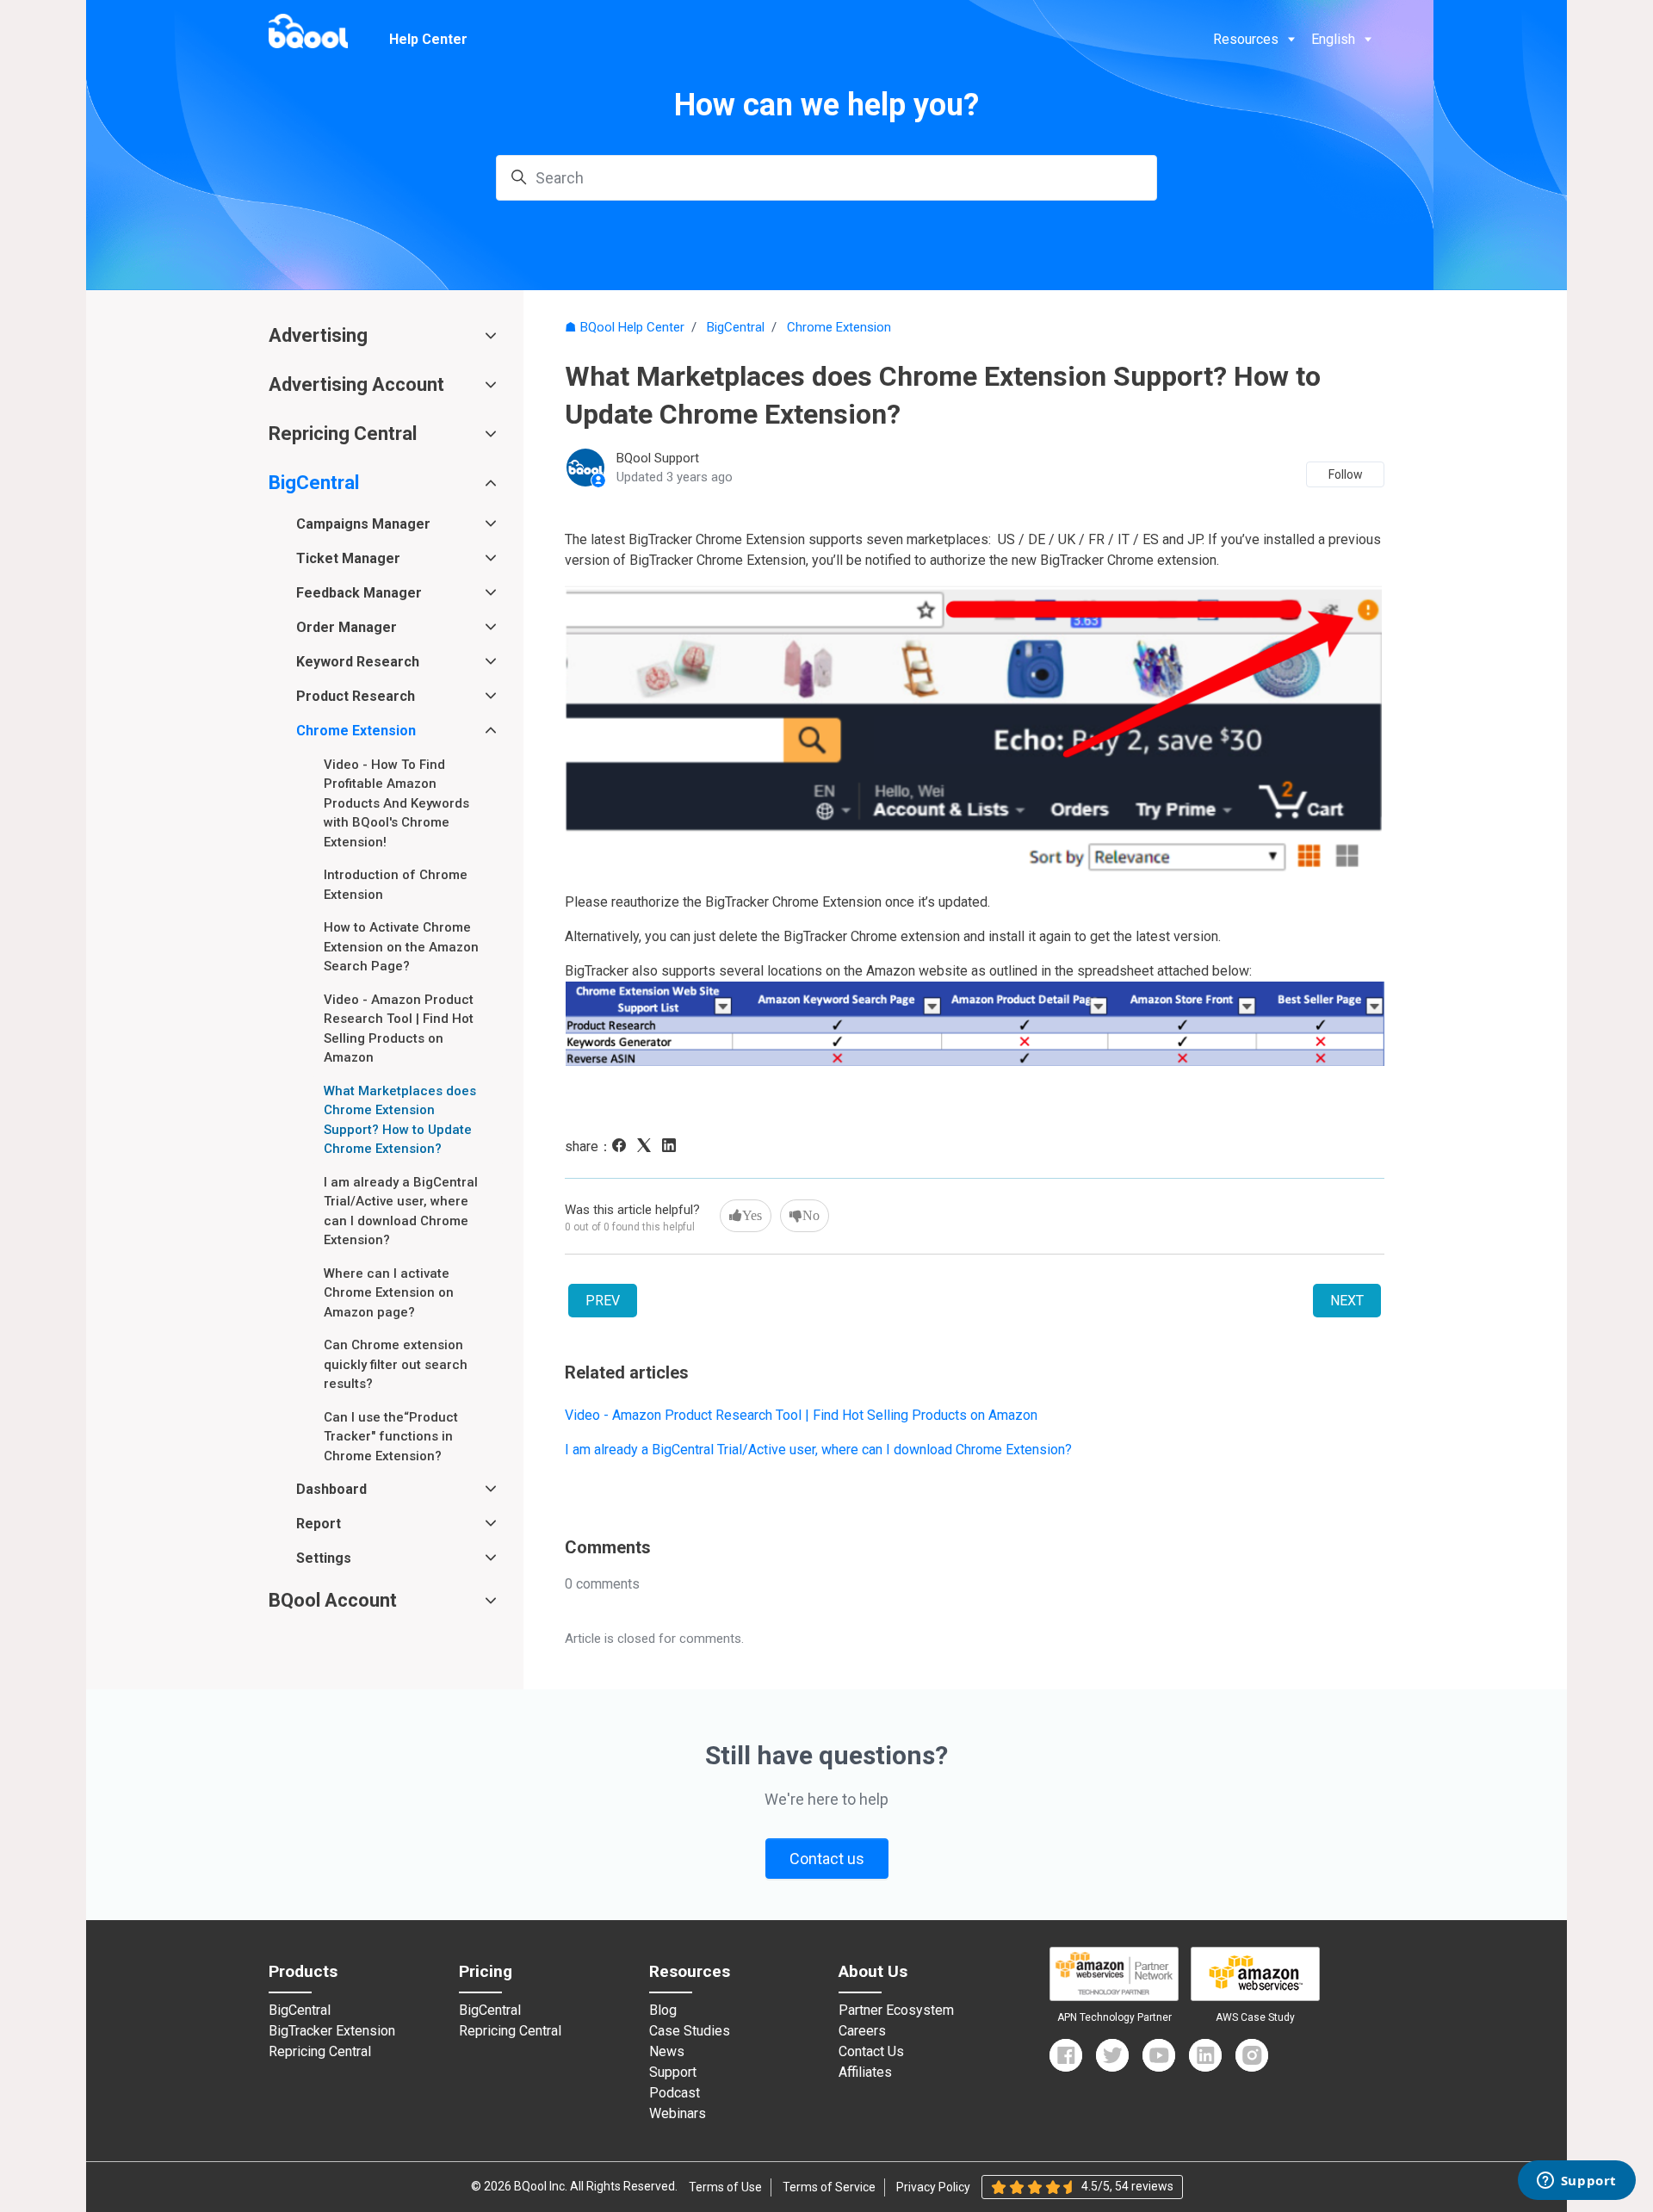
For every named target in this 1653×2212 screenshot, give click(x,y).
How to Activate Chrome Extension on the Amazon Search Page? (401, 947)
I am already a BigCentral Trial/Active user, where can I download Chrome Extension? (818, 1450)
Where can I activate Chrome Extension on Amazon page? (389, 1293)
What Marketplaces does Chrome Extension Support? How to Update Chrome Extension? (400, 1120)
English (1333, 39)
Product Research (356, 696)
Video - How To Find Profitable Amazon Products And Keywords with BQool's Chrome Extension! (396, 803)
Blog (663, 2011)
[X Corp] (648, 1147)
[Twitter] (1112, 2055)
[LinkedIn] (673, 1147)
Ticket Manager (348, 558)
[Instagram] (1252, 2055)
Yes (752, 1215)
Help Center (428, 39)
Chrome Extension (839, 327)
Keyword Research (358, 662)
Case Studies (690, 2031)
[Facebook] (623, 1147)
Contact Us (871, 2052)
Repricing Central (343, 434)
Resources (1246, 39)
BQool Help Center (632, 327)
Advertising (318, 335)
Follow (1346, 474)
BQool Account (333, 1600)
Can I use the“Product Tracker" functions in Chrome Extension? (391, 1437)
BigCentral (736, 327)
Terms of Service (829, 2187)
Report (319, 1524)
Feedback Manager (359, 593)
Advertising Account (356, 384)
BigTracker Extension (332, 2031)
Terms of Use (725, 2187)
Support (673, 2073)
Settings (324, 1558)
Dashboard (331, 1489)
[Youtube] (1159, 2055)
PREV (603, 1301)
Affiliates (865, 2073)
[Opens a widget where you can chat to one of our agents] (1576, 2182)
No (811, 1215)
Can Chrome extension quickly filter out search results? (396, 1364)
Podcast (675, 2093)
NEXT (1347, 1301)
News (667, 2052)
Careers (862, 2031)
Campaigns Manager (363, 524)
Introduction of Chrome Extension (396, 885)
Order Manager (347, 627)
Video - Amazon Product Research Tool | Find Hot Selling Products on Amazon (801, 1415)
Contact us (827, 1859)
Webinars (678, 2114)
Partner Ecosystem (896, 2011)
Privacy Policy (933, 2187)
